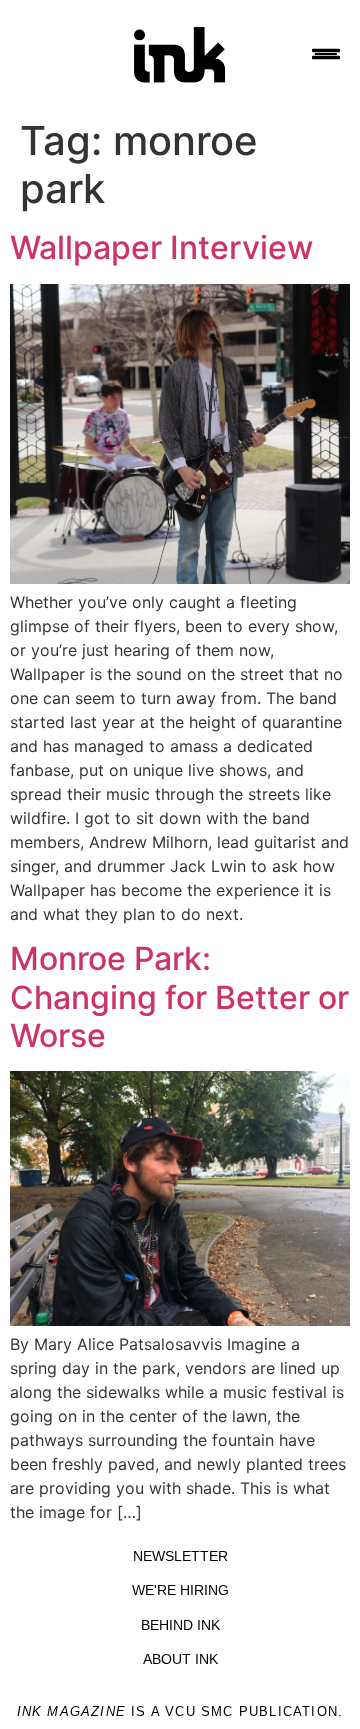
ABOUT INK (180, 1659)
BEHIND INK (180, 1625)
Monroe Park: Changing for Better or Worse (179, 997)
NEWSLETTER (180, 1556)
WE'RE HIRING (180, 1590)
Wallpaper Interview (161, 247)
